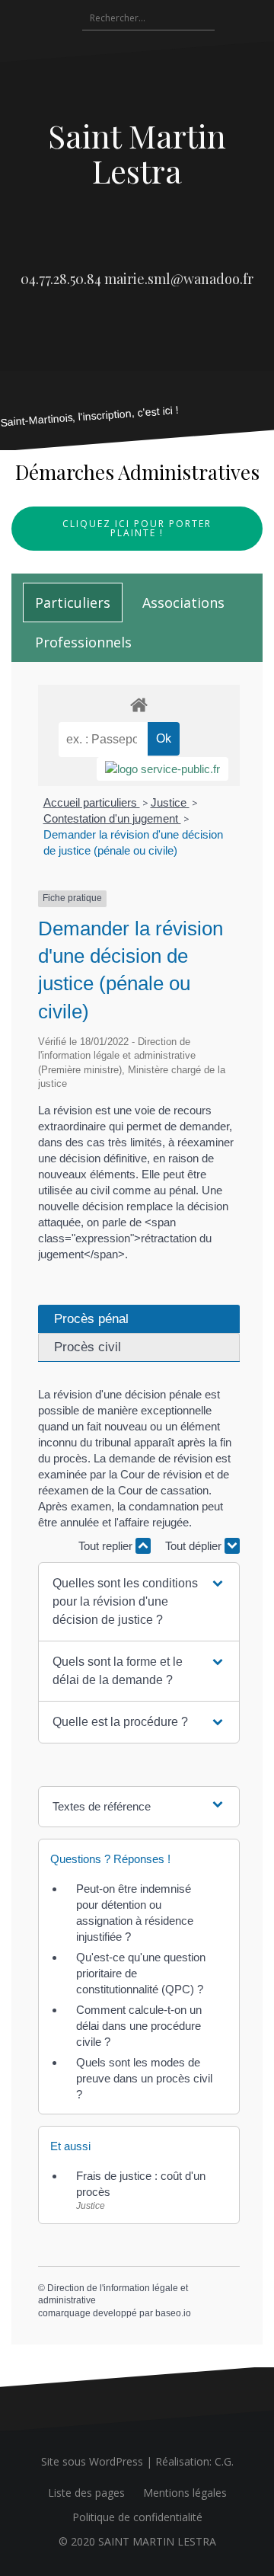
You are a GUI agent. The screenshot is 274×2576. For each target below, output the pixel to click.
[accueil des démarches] (139, 704)
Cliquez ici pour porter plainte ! (137, 528)
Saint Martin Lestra (137, 153)
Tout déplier (195, 1546)
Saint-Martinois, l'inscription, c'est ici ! (90, 416)
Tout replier (107, 1546)
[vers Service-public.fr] (162, 769)
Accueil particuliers (92, 802)
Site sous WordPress (92, 2461)
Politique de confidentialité (137, 2517)
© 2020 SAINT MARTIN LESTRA (137, 2541)
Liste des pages (86, 2493)
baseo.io (173, 2313)
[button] (139, 1602)
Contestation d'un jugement (112, 818)
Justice (170, 802)
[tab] (73, 602)
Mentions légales (185, 2493)
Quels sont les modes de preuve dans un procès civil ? (144, 2078)
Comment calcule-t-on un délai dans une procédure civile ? (139, 2026)
